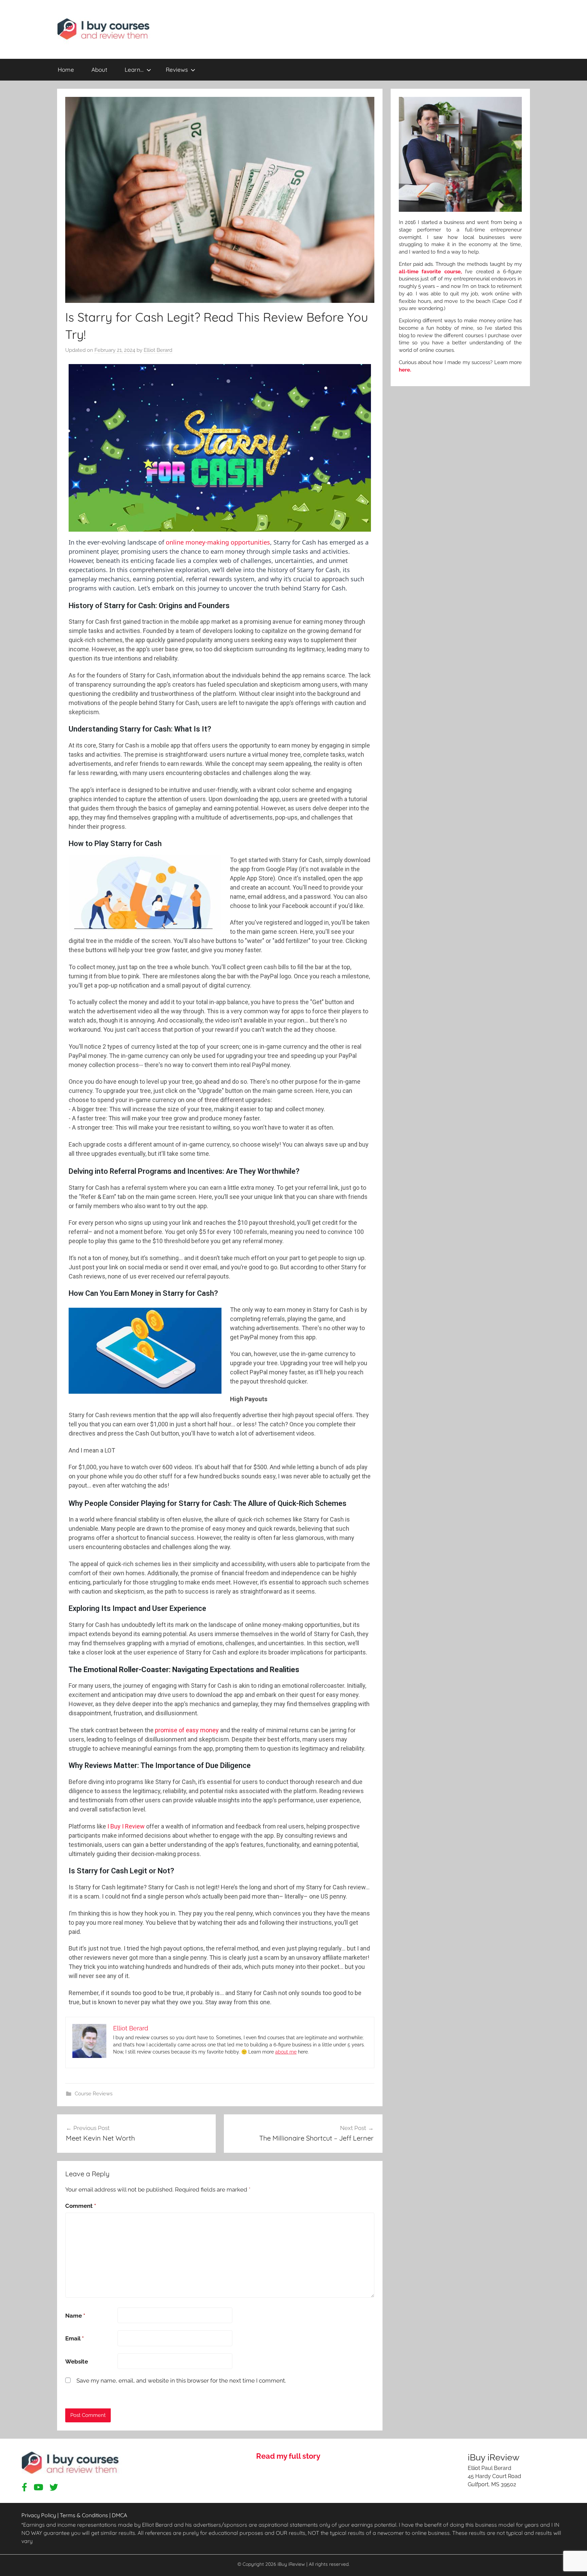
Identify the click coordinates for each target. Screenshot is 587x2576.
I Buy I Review (126, 1826)
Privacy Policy (39, 2515)
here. (405, 370)
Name (75, 2316)
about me (286, 2052)
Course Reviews (94, 2094)
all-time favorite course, (430, 271)
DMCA (119, 2515)
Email (75, 2338)
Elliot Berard (158, 350)
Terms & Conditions (84, 2515)
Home (66, 70)
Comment (81, 2206)
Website (77, 2362)
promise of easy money (187, 1730)
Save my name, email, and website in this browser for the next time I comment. (181, 2381)
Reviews (177, 70)
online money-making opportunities (218, 542)
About (99, 70)
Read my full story (288, 2456)
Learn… (134, 70)
